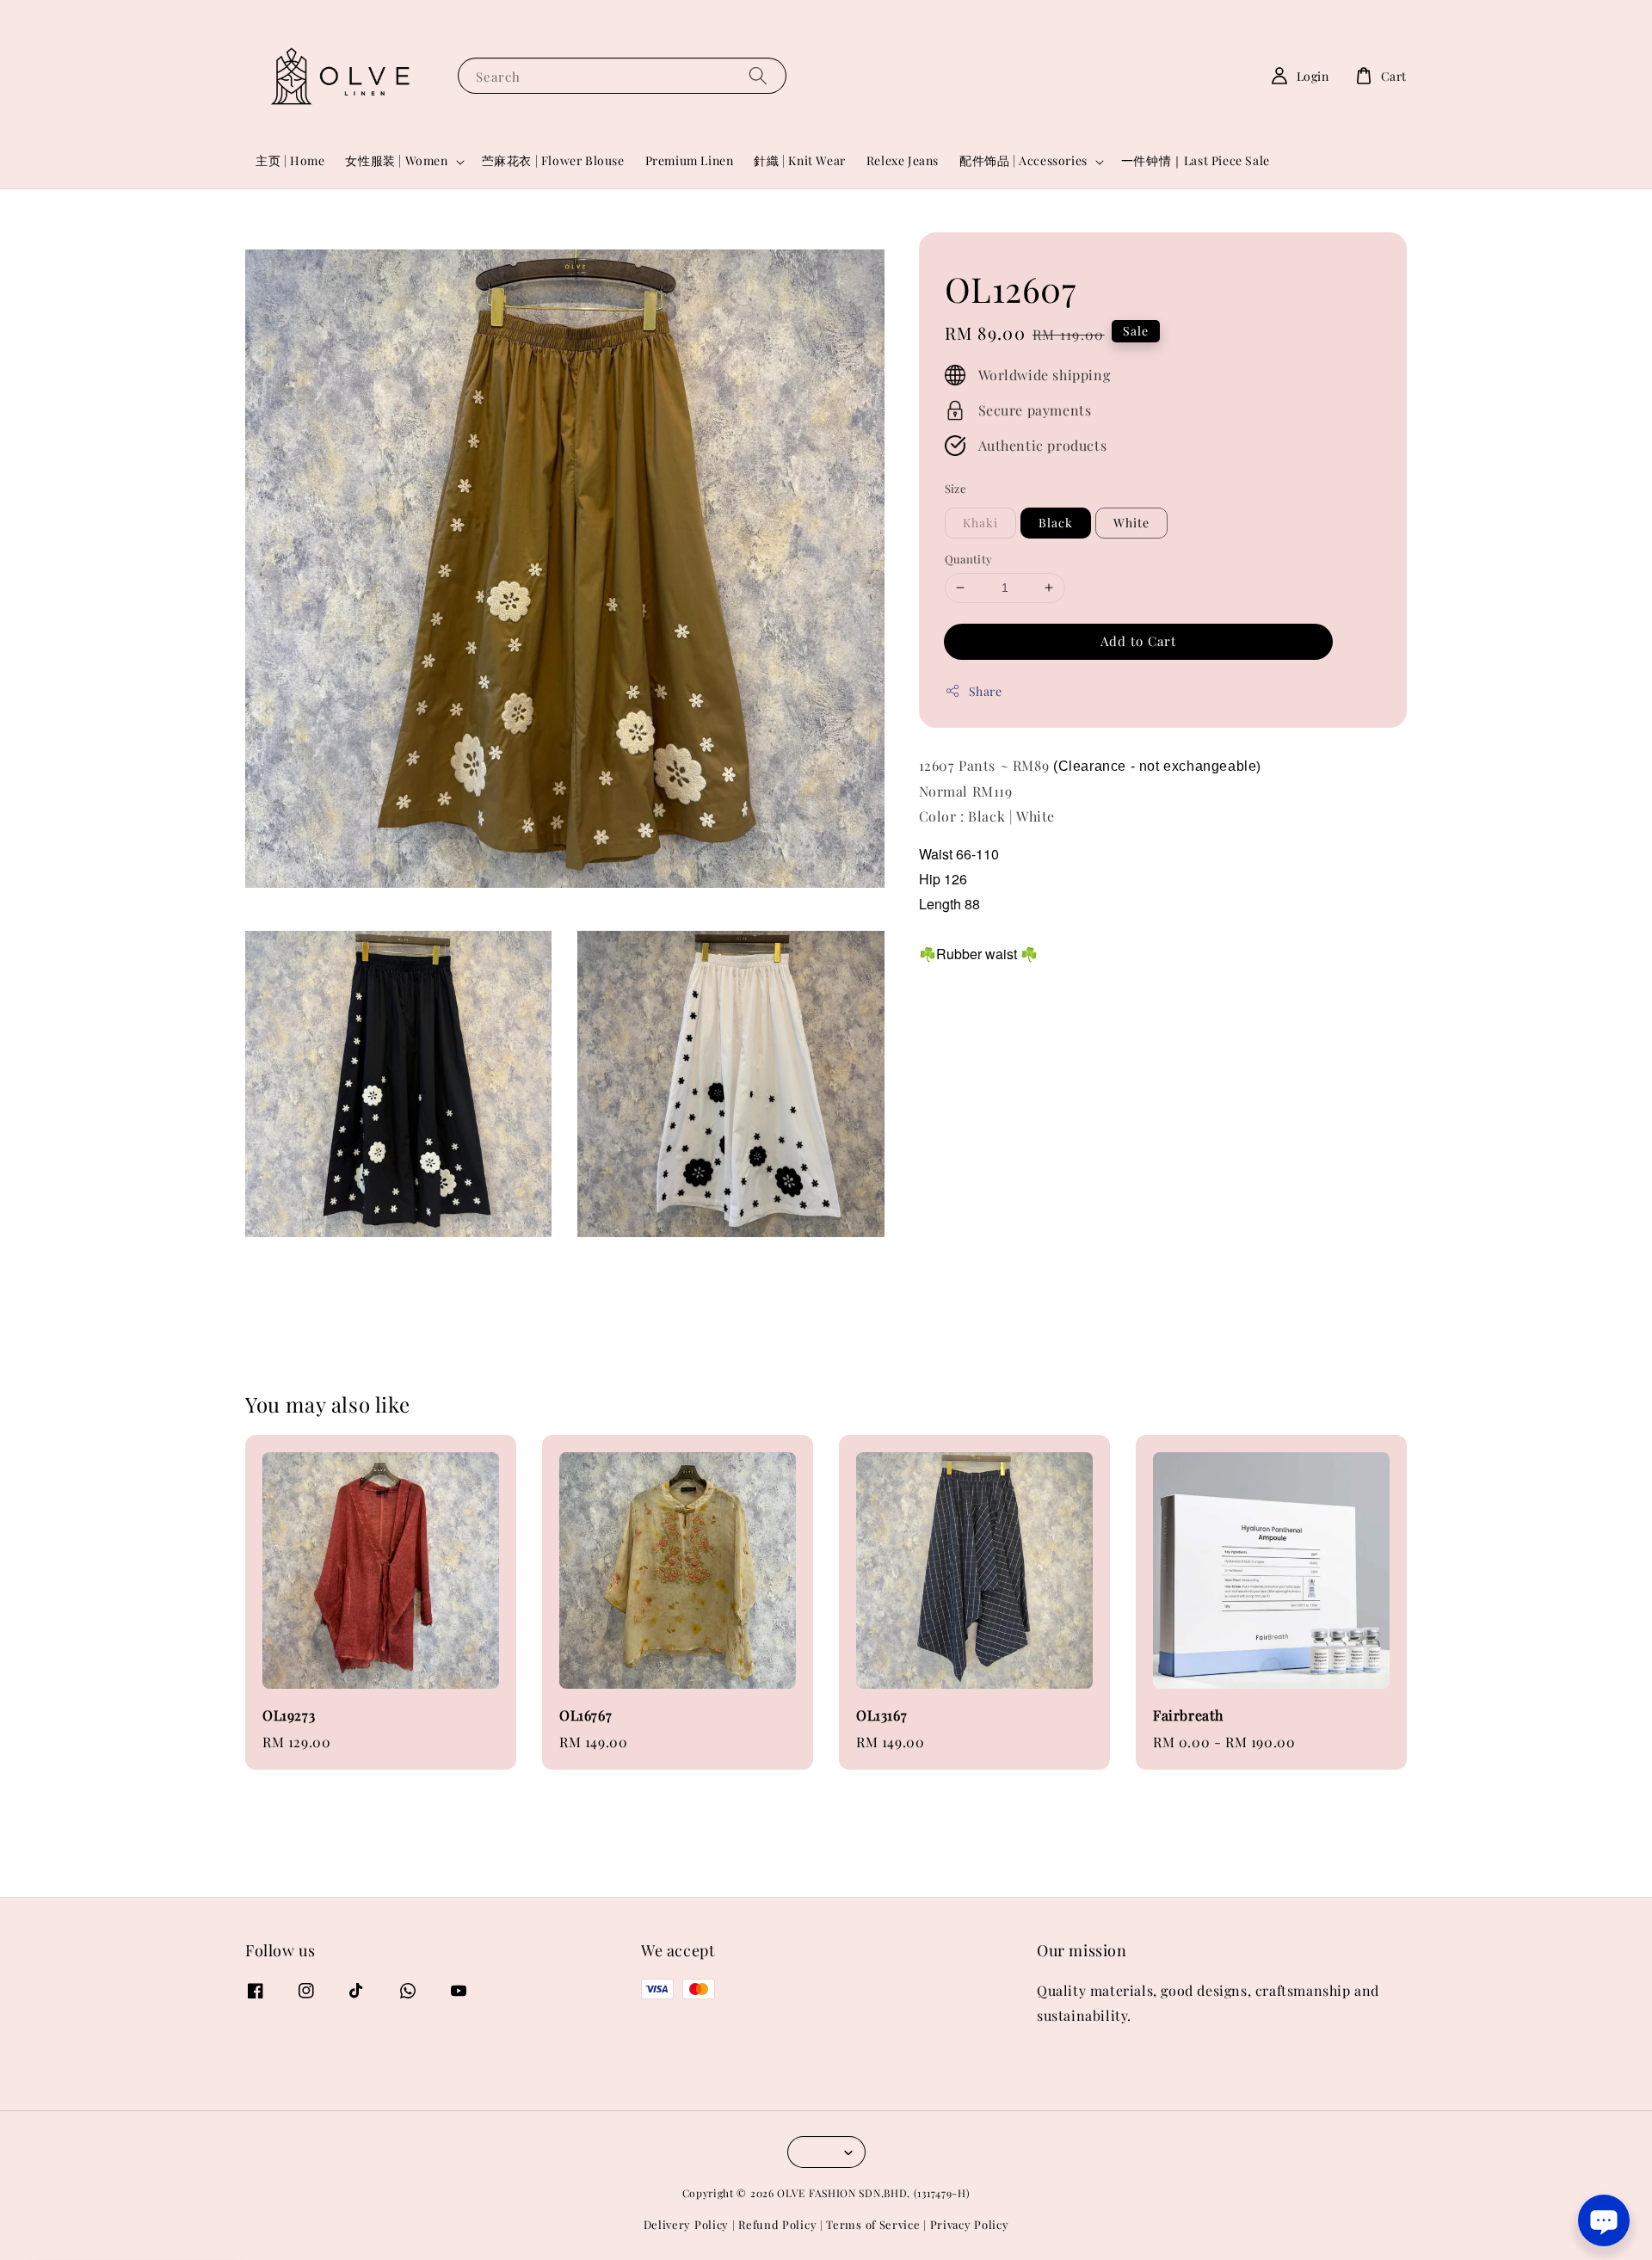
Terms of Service (873, 2224)
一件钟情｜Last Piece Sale (1196, 160)
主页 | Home (290, 160)
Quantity (969, 559)
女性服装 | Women (396, 161)
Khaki (980, 523)
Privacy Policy (970, 2224)
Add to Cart (1138, 640)
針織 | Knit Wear (799, 160)
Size (956, 487)
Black (1056, 523)
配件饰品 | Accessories (1023, 161)
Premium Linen (690, 160)
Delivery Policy (687, 2224)
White (1131, 523)
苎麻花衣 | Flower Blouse (553, 160)
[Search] (758, 75)
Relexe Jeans (903, 160)
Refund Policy (777, 2224)
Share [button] (986, 690)
